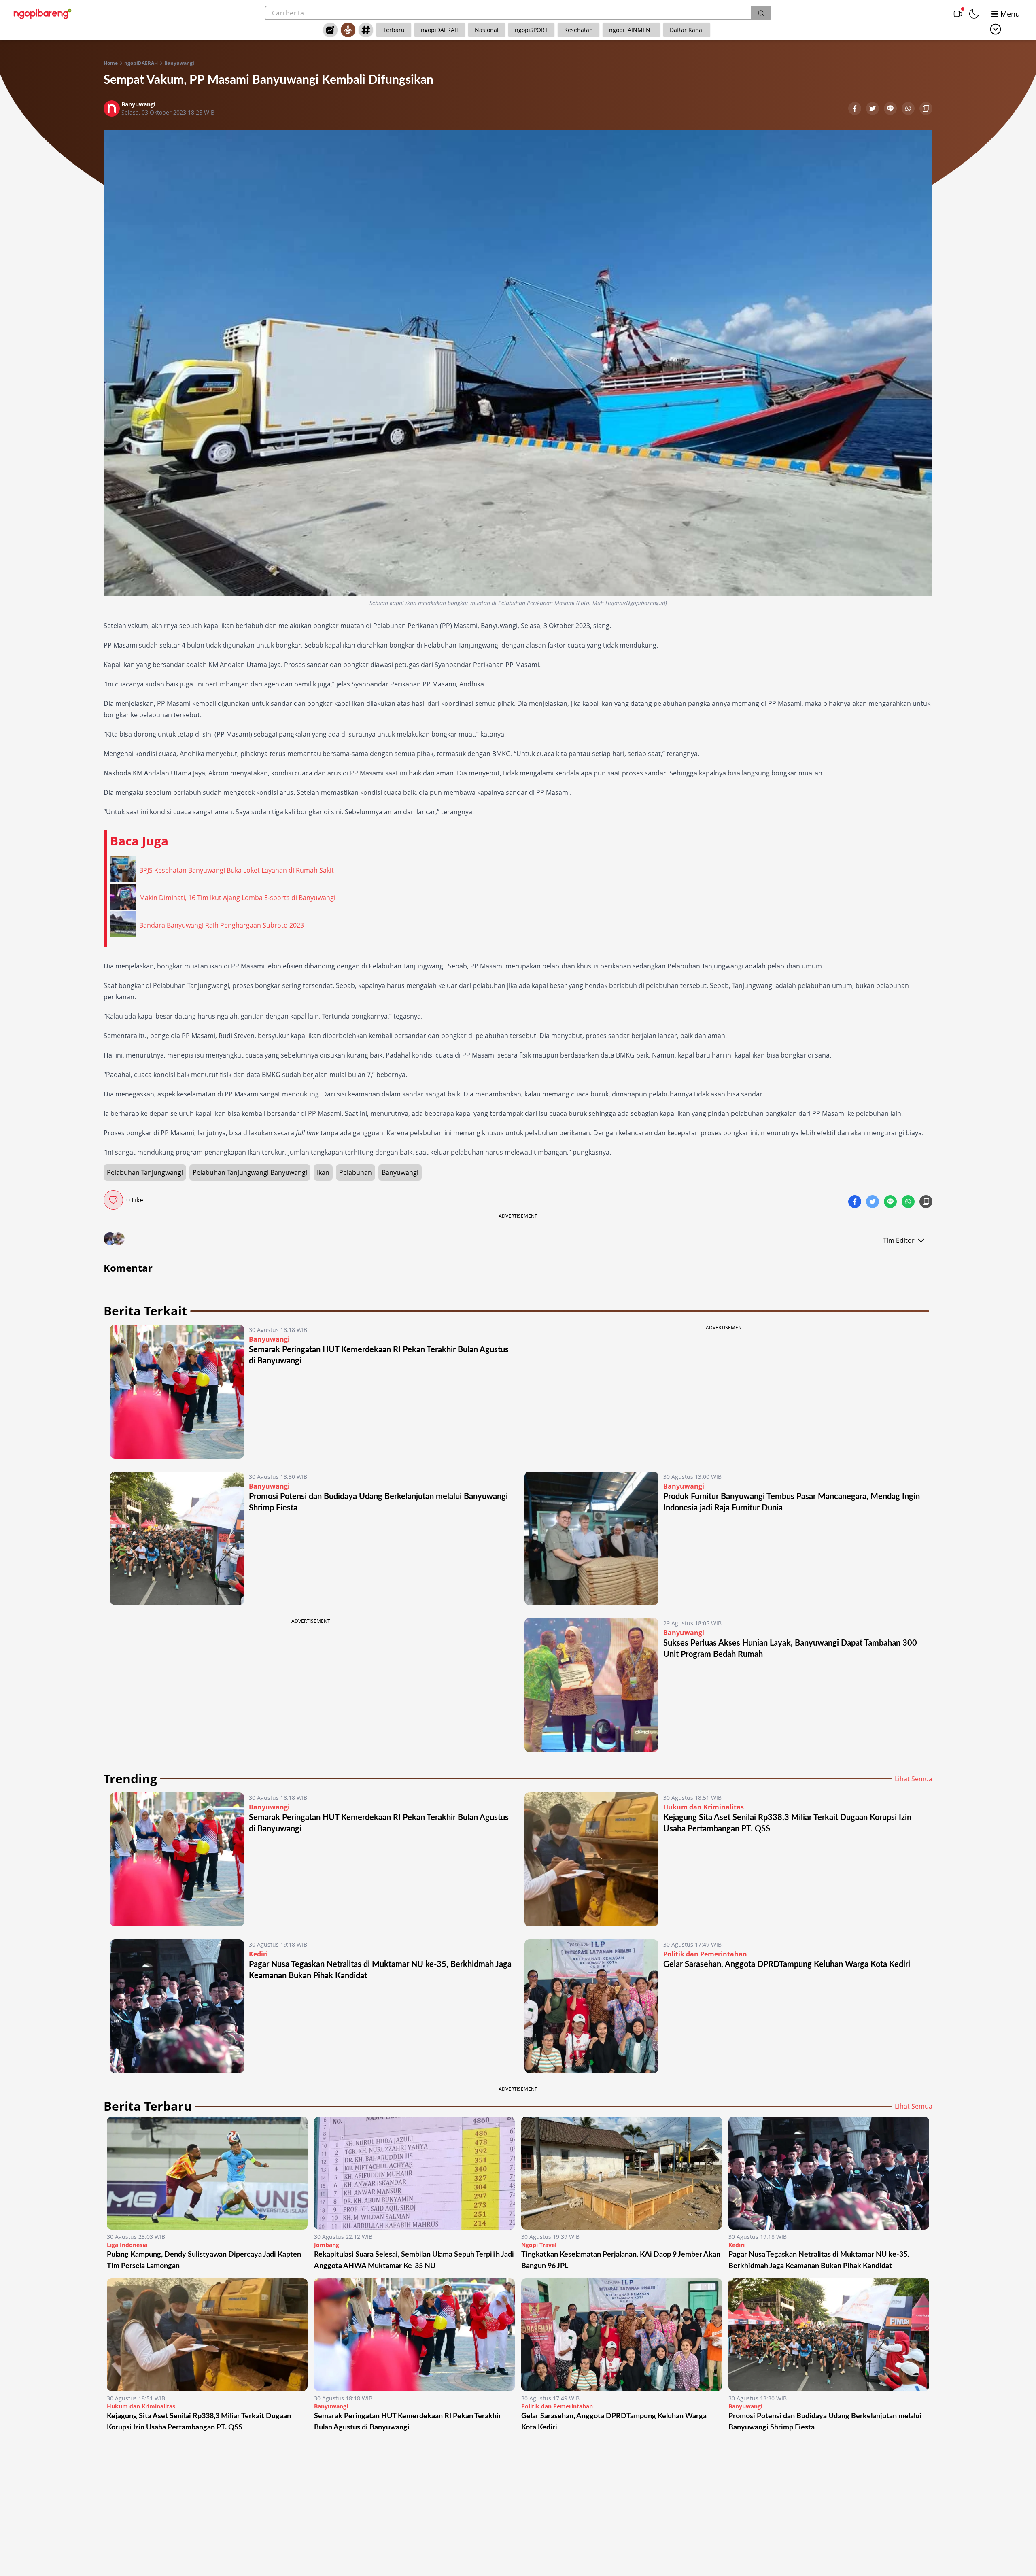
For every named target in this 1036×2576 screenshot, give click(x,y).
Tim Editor (899, 1240)
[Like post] (113, 1200)
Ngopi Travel (539, 2245)
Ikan (323, 1172)
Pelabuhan (356, 1172)
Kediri (258, 1954)
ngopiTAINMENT (631, 30)
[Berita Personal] (348, 30)
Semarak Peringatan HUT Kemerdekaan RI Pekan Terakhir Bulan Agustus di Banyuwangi (408, 2422)
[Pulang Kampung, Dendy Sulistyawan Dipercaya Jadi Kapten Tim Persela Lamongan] (207, 2173)
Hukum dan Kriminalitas (704, 1807)
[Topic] (366, 30)
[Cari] (761, 13)
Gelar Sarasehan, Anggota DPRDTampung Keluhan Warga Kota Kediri (787, 1964)
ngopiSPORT (531, 30)
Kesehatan (579, 30)
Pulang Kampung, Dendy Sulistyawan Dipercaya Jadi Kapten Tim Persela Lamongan (204, 2260)
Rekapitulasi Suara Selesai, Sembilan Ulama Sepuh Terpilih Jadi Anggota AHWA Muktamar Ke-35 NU (414, 2260)
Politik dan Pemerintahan (705, 1954)
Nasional (487, 30)
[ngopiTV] (958, 14)
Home (111, 63)
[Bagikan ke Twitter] (873, 109)
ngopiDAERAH (440, 30)
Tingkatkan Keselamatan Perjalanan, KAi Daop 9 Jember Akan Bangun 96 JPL (621, 2260)
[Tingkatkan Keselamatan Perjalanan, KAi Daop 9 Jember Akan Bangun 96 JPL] (622, 2173)
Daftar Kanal (687, 30)
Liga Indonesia (127, 2245)
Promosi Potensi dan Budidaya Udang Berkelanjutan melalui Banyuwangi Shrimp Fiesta (825, 2422)
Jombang (327, 2245)
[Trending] (330, 30)
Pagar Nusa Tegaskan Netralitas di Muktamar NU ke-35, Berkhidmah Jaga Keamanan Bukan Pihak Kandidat (819, 2260)
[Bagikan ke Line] (891, 109)
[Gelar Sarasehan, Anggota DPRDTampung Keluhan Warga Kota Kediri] (591, 2006)
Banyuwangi (179, 63)
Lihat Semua (914, 1779)
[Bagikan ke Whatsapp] (909, 109)
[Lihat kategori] (996, 29)
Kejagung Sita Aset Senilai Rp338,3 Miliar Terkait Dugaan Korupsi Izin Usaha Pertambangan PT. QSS (199, 2422)
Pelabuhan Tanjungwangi (145, 1172)
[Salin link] (926, 109)
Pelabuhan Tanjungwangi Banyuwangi (250, 1172)
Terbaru (394, 30)
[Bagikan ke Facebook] (856, 109)
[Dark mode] (974, 14)
